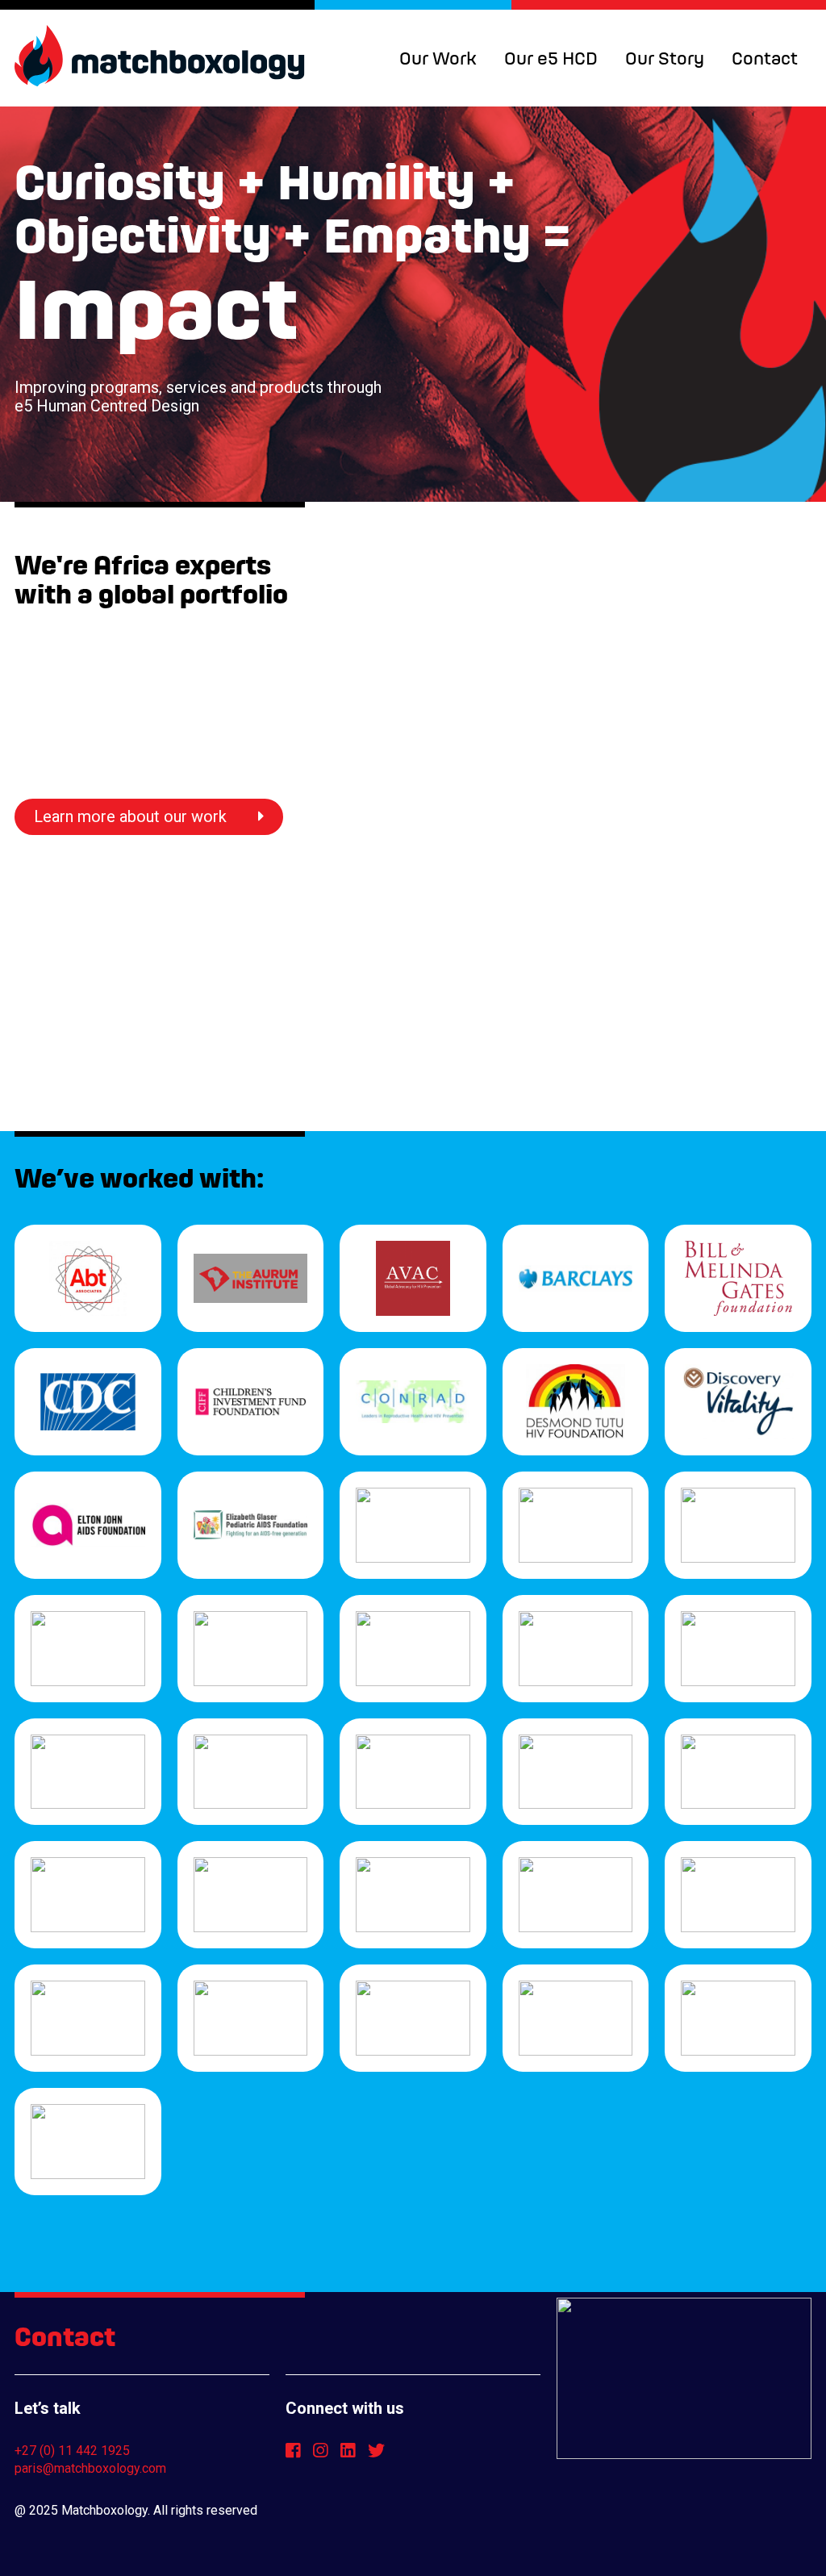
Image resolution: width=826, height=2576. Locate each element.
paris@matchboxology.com (90, 2468)
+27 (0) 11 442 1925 (72, 2451)
